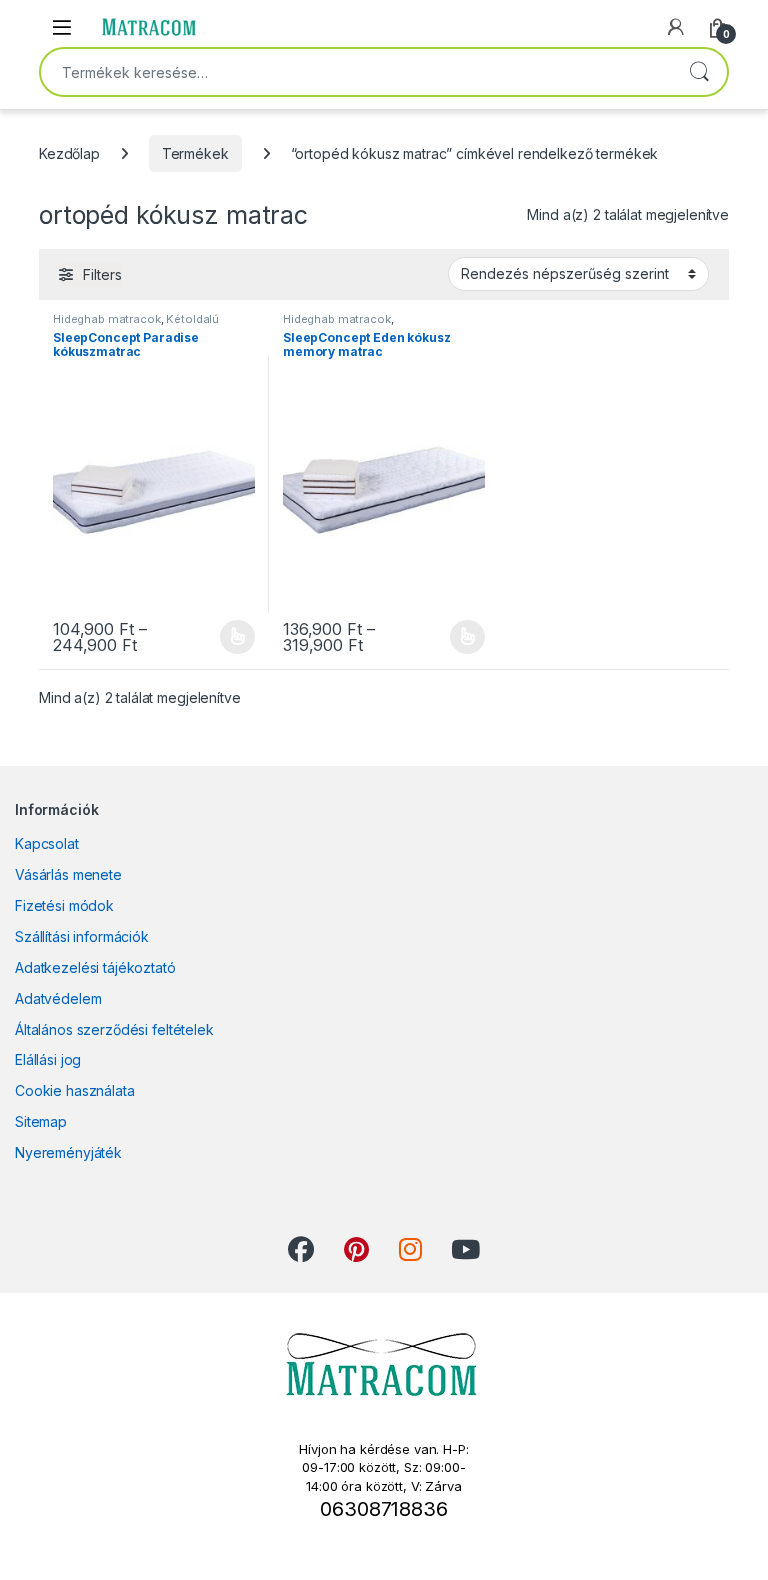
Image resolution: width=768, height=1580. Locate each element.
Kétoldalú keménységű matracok (136, 325)
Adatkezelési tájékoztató (95, 967)
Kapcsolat (47, 843)
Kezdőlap (69, 153)
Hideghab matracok (107, 319)
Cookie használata (75, 1090)
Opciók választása (221, 637)
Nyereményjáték (68, 1152)
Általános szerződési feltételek (114, 1029)
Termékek (195, 153)
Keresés (699, 72)
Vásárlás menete (68, 874)
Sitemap (41, 1121)
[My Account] (676, 27)
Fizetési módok (64, 905)
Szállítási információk (82, 936)
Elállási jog (48, 1059)
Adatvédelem (58, 998)
